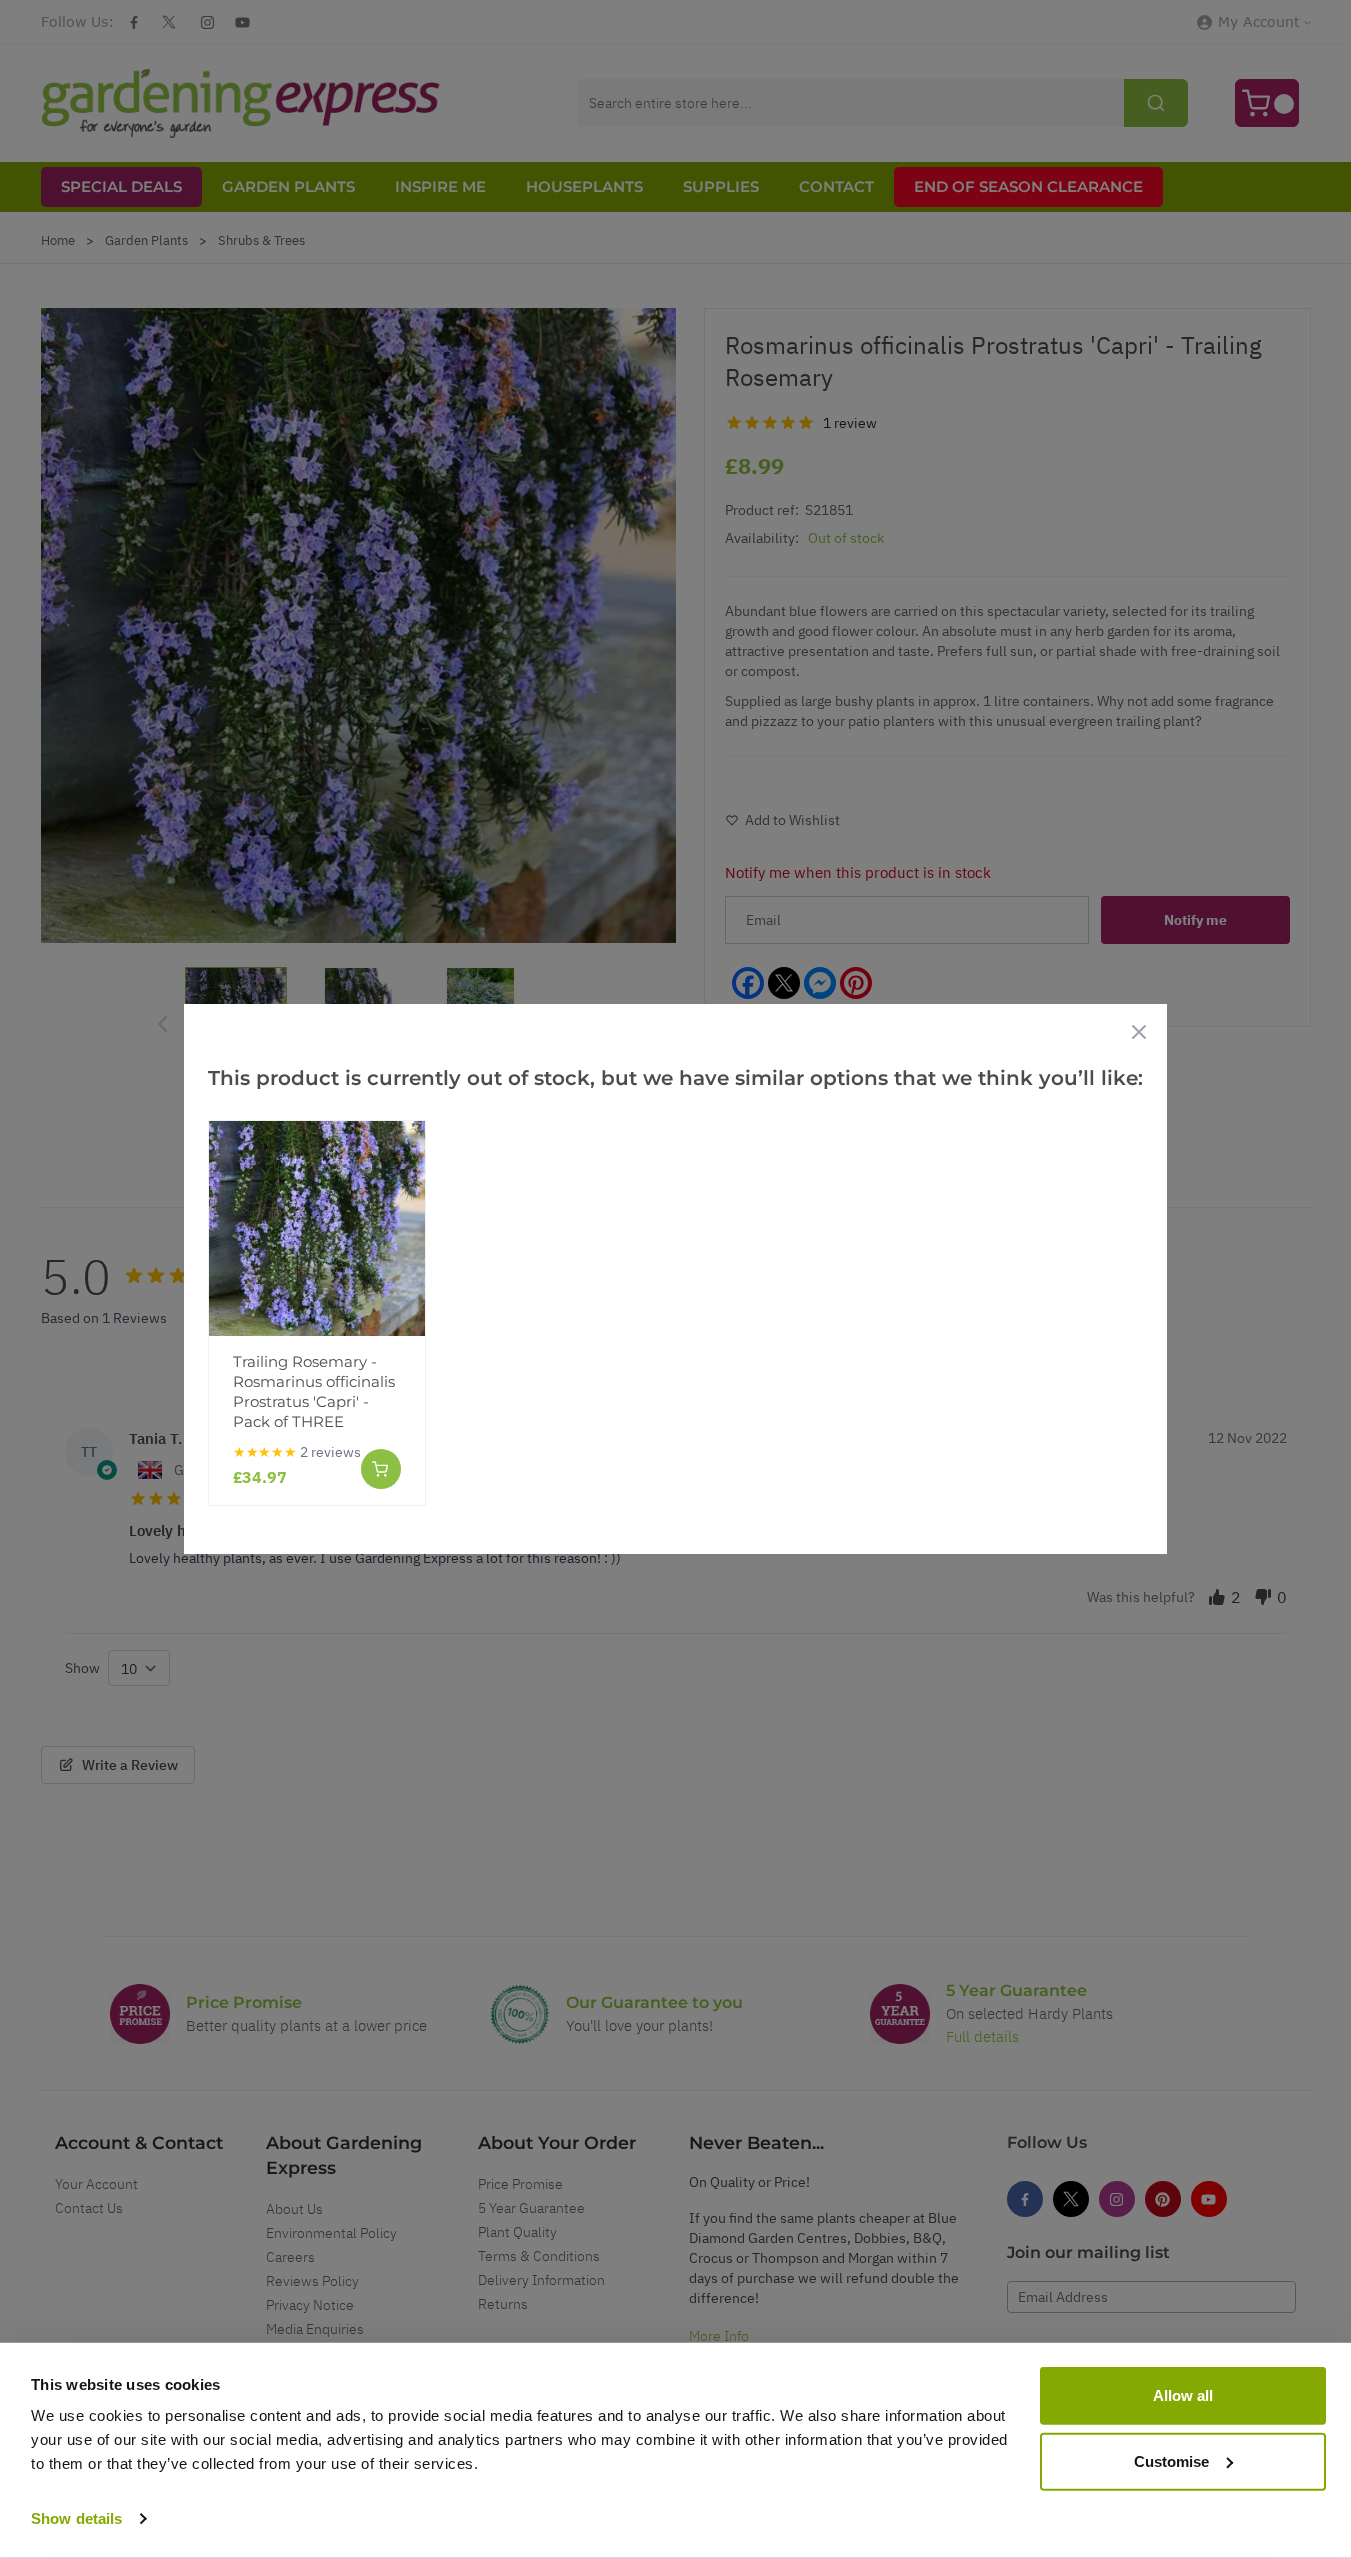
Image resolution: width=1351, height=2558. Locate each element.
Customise (1171, 2460)
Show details (76, 2518)
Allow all (1183, 2395)
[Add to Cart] (381, 1469)
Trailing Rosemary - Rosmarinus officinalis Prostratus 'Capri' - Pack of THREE (314, 1391)
